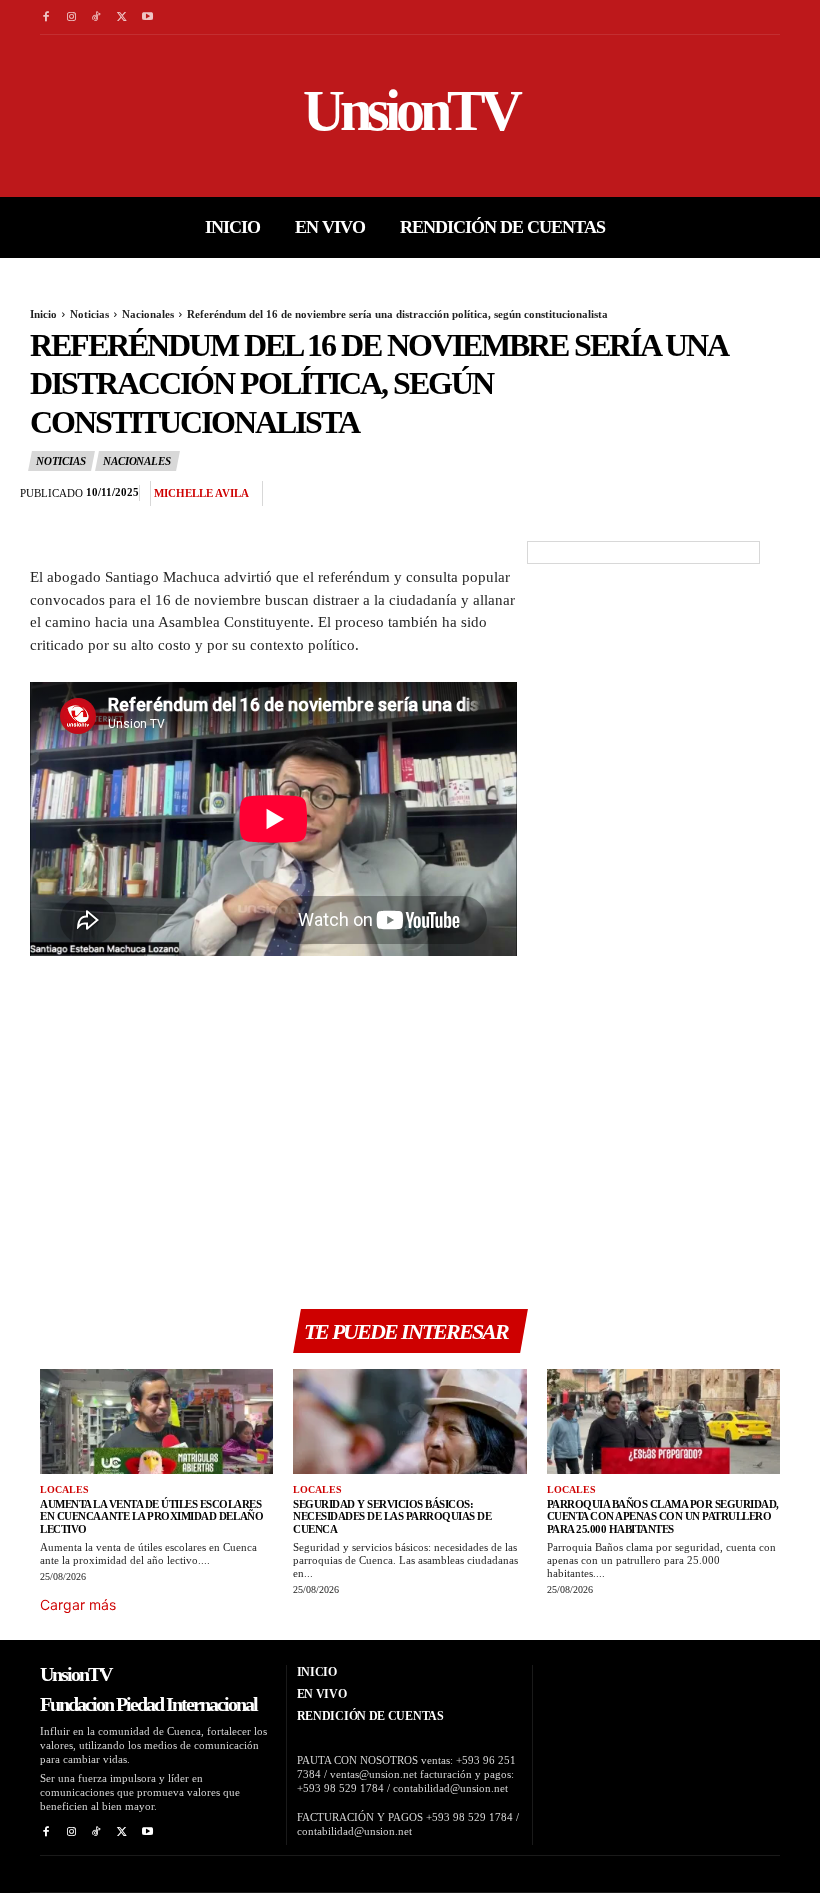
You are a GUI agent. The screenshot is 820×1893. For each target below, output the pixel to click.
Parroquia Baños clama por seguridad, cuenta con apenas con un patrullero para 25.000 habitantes (663, 1516)
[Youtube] (147, 17)
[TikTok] (96, 17)
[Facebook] (45, 17)
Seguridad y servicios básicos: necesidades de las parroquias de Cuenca (392, 1516)
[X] (121, 17)
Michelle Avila (201, 493)
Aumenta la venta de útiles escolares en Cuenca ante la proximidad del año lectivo (151, 1516)
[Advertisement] (273, 1133)
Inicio (43, 314)
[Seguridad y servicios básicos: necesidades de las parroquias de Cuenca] (409, 1421)
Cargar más (78, 1604)
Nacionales (148, 314)
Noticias (89, 314)
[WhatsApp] (750, 494)
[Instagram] (70, 17)
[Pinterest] (704, 494)
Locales (64, 1489)
